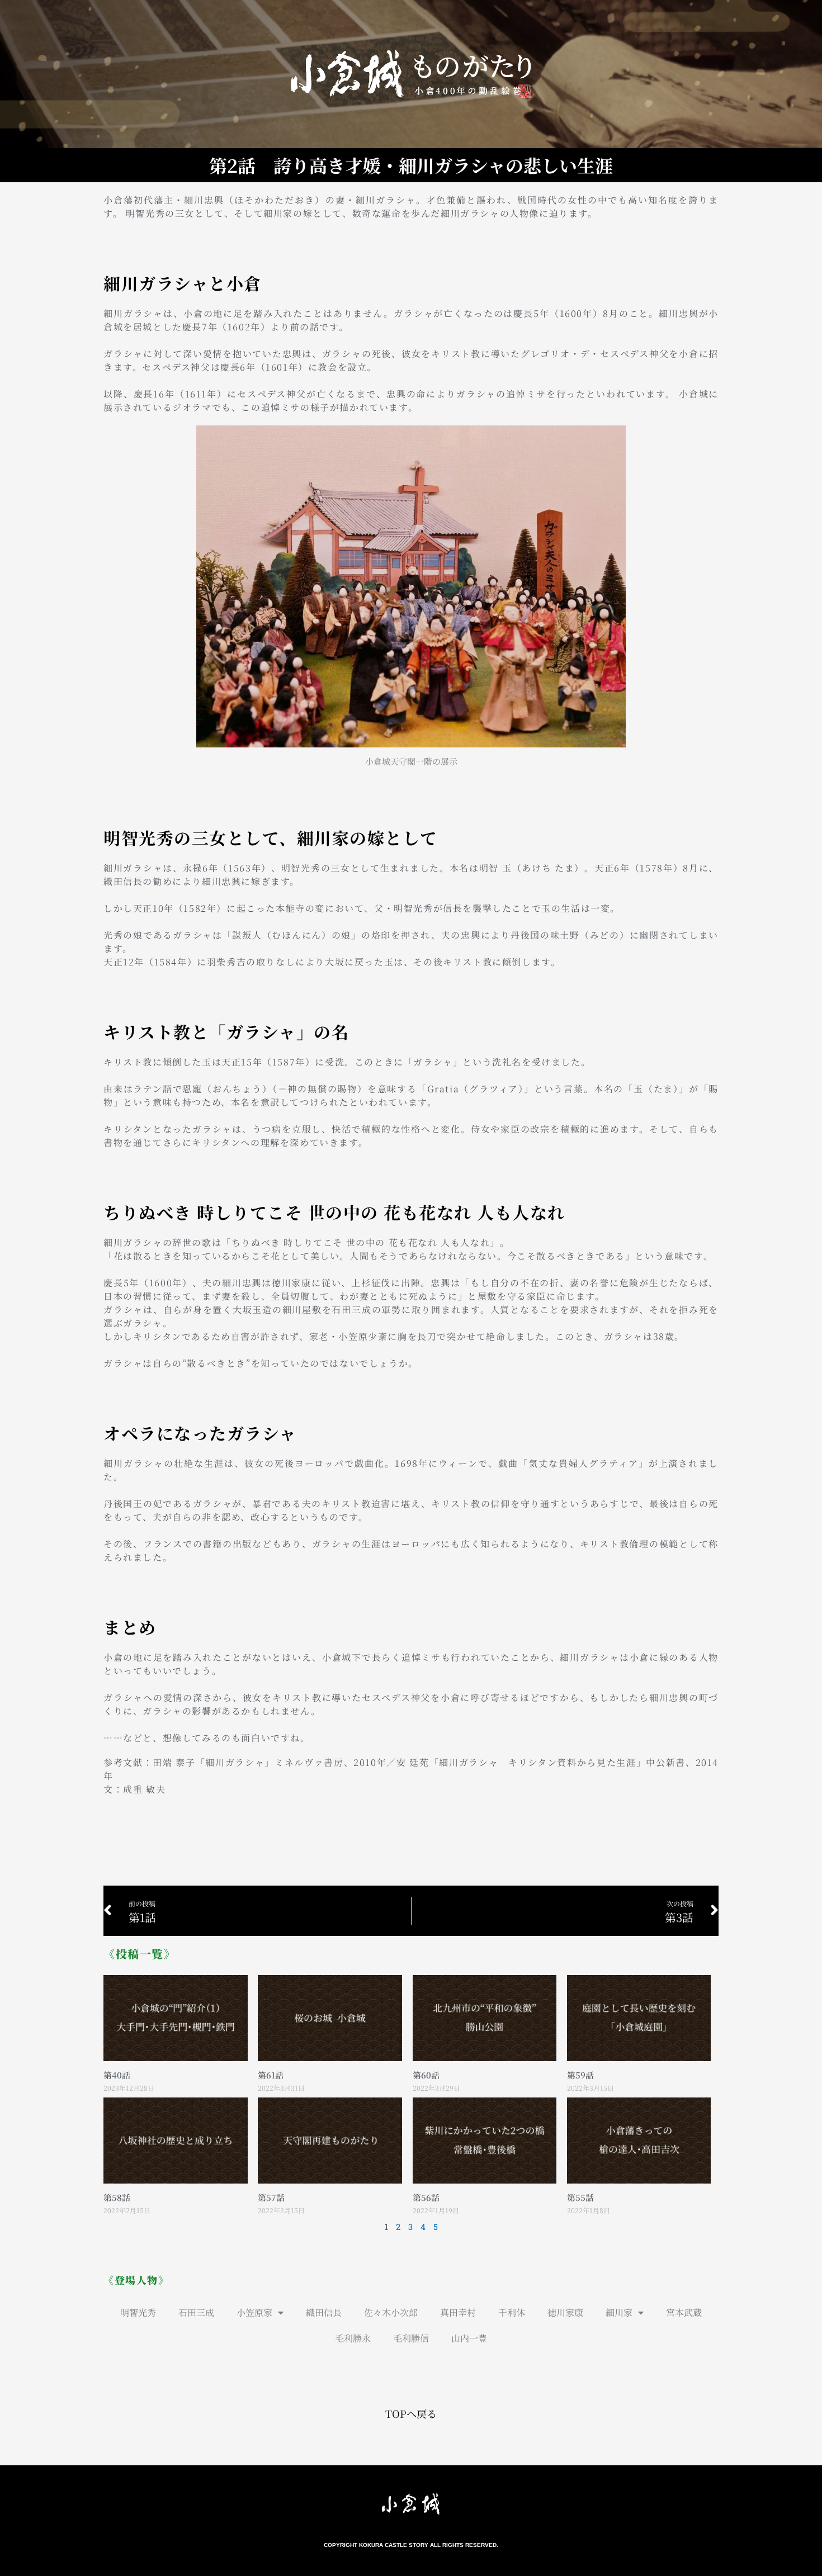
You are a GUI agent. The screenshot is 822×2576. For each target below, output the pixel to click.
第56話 (426, 2197)
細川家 (619, 2312)
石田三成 (196, 2312)
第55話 (580, 2197)
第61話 (271, 2075)
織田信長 (324, 2312)
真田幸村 (458, 2312)
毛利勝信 (411, 2338)
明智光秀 (138, 2312)
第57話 (271, 2197)
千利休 (512, 2312)
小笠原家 (254, 2312)
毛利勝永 (353, 2338)
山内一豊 (469, 2338)
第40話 (117, 2075)
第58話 (117, 2197)
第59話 (580, 2075)
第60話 (426, 2075)
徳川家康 (565, 2312)
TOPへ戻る (411, 2413)
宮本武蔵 (684, 2312)
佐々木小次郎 (391, 2312)
